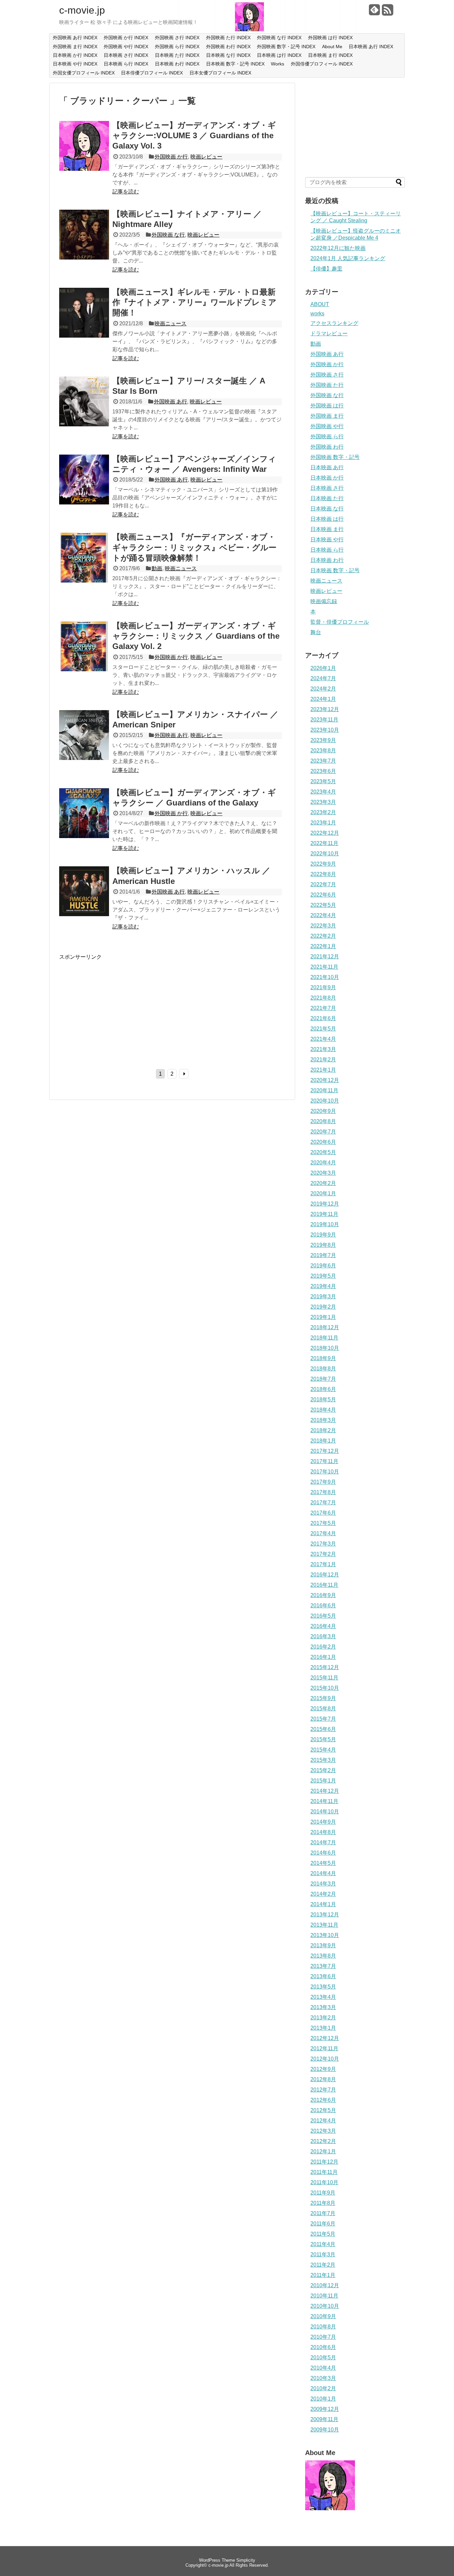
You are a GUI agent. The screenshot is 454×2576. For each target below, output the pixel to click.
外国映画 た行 (327, 385)
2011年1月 (323, 2275)
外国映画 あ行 (170, 402)
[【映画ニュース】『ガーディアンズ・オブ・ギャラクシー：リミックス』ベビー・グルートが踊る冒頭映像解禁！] (84, 581)
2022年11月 (324, 843)
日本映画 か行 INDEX (75, 55)
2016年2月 (323, 1647)
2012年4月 (323, 2121)
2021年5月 (323, 1029)
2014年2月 (323, 1894)
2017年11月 (324, 1461)
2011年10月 (324, 2182)
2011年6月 (323, 2224)
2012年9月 (323, 2069)
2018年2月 (323, 1430)
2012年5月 (323, 2110)
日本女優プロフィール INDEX (220, 73)
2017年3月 (323, 1544)
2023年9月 (323, 740)
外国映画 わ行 (327, 447)
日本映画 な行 (327, 509)
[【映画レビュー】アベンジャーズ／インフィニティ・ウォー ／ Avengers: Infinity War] (84, 503)
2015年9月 (323, 1698)
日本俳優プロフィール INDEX (152, 73)
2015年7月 (323, 1719)
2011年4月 (323, 2244)
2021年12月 (325, 957)
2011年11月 (324, 2172)
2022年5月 (323, 905)
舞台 (316, 632)
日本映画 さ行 (327, 488)
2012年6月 (323, 2100)
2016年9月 (323, 1595)
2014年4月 (323, 1873)
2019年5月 (323, 1276)
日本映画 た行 (327, 498)
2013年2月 (323, 2018)
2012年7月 (323, 2090)
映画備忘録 (324, 601)
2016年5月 (323, 1616)
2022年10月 (325, 854)
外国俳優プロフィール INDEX (322, 64)
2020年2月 (323, 1183)
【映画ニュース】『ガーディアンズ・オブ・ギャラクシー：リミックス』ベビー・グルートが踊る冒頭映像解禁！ (194, 547)
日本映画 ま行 (327, 529)
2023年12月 (325, 709)
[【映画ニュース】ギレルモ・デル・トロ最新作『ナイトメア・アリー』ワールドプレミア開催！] (84, 336)
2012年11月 (324, 2048)
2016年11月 (324, 1585)
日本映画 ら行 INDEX (126, 64)
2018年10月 (325, 1348)
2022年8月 (323, 874)
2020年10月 (325, 1101)
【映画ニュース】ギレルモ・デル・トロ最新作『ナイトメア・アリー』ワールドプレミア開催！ (194, 302)
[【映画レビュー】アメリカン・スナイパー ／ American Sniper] (84, 758)
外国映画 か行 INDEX (126, 38)
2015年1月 (323, 1781)
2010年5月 (323, 2358)
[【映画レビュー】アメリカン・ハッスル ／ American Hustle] (84, 914)
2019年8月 (323, 1245)
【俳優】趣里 (326, 269)
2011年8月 (323, 2203)
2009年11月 (324, 2419)
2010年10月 (325, 2306)
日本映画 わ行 (327, 560)
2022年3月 (323, 926)
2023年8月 (323, 751)
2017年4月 (323, 1533)
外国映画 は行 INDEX (330, 38)
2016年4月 (323, 1626)
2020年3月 (323, 1173)
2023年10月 (325, 730)
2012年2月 (323, 2141)
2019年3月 (323, 1296)
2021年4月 (323, 1039)
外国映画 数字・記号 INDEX (286, 47)
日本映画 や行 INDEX (75, 64)
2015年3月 (323, 1760)
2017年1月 (323, 1564)
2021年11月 (324, 967)
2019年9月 (323, 1235)
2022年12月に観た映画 (338, 248)
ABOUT (320, 304)
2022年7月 (323, 884)
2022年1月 (323, 946)
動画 (157, 568)
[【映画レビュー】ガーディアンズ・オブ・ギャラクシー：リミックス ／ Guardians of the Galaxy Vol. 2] (84, 669)
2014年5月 (323, 1863)
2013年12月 (325, 1915)
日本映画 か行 (327, 478)
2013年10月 (325, 1935)
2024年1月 (323, 699)
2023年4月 (323, 792)
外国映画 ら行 (327, 436)
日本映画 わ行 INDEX (177, 64)
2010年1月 (323, 2399)
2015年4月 (323, 1750)
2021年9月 (323, 987)
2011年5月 (323, 2234)
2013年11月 (324, 1925)
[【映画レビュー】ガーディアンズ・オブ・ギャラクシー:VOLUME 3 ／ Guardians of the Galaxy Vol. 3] (84, 169)
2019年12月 (325, 1204)
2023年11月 (324, 720)
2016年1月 (323, 1657)
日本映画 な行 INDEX (228, 55)
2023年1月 (323, 823)
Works (278, 64)
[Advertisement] (115, 1007)
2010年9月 (323, 2316)
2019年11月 (324, 1214)
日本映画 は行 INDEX (279, 55)
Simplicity (246, 2560)
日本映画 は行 (327, 519)
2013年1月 (323, 2028)
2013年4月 (323, 1997)
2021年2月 (323, 1060)
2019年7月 (323, 1255)
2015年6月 (323, 1729)
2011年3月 (323, 2254)
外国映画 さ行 (327, 375)
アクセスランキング (334, 323)
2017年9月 (323, 1482)
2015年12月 (325, 1667)
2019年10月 (325, 1224)
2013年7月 (323, 1966)
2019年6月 (323, 1266)
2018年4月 (323, 1410)
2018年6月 (323, 1389)
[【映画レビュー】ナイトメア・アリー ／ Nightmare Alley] (84, 258)
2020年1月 (323, 1193)
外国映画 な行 (168, 235)
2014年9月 (323, 1822)
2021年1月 (323, 1070)
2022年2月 (323, 936)
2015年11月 (324, 1678)
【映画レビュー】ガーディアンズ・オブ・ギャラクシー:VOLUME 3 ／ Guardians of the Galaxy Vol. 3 (194, 135)
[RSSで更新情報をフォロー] (388, 12)
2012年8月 (323, 2079)
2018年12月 (325, 1327)
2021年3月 (323, 1049)
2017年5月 (323, 1523)
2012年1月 (323, 2151)
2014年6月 (323, 1853)
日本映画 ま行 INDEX (330, 55)
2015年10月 (325, 1688)
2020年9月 (323, 1111)
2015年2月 (323, 1770)
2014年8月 (323, 1832)
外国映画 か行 (171, 157)
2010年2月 (323, 2388)
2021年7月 (323, 1008)
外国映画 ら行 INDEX (177, 47)
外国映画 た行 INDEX (228, 38)
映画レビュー (206, 157)
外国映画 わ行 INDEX (228, 47)
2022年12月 (325, 833)
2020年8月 (323, 1121)
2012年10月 (325, 2059)
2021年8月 (323, 998)
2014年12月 (325, 1791)
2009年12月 (325, 2409)
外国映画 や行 (327, 426)
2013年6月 (323, 1976)
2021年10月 (325, 977)
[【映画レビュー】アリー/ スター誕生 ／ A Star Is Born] (84, 425)
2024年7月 (323, 678)
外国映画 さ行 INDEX (177, 38)
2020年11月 (324, 1090)
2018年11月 (324, 1338)
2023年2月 (323, 812)
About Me (332, 47)
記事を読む (126, 192)
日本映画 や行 (327, 539)
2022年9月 (323, 864)
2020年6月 (323, 1142)
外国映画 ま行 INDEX (75, 47)
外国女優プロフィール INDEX (84, 73)
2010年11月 (324, 2296)
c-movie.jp (82, 10)
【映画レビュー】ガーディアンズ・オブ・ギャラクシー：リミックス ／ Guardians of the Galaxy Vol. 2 (196, 636)
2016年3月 (323, 1636)
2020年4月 (323, 1163)
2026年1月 (323, 668)
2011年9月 (323, 2193)
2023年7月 (323, 761)
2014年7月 (323, 1842)
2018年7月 (323, 1379)
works (317, 314)
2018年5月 (323, 1399)
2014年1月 (323, 1904)
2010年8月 (323, 2327)
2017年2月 (323, 1554)
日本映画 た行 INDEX (177, 55)
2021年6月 (323, 1018)
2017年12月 (325, 1451)
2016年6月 (323, 1606)
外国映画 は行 (327, 406)
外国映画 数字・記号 (335, 457)
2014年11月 (324, 1801)
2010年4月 (323, 2368)
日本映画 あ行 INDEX (371, 47)
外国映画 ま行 (327, 416)
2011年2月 (323, 2265)
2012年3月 (323, 2131)
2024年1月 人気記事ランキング (348, 258)
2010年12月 (325, 2285)
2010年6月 (323, 2347)
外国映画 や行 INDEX (126, 47)
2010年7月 (323, 2337)
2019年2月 (323, 1307)
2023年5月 (323, 781)
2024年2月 (323, 689)
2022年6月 (323, 895)
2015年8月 (323, 1709)
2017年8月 (323, 1492)
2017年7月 (323, 1503)
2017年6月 (323, 1513)
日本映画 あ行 (327, 467)
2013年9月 (323, 1945)
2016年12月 (325, 1575)
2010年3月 (323, 2378)
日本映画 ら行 (327, 550)
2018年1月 (323, 1441)
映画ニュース (170, 323)
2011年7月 (323, 2213)
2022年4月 (323, 915)
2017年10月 (325, 1472)
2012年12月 (325, 2038)
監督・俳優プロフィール (340, 622)
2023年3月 (323, 802)
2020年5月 (323, 1152)
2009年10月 (325, 2430)
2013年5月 (323, 1987)
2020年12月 (325, 1080)
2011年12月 (324, 2162)
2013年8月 (323, 1956)
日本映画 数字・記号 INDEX (235, 64)
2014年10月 (325, 1812)
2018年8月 (323, 1369)
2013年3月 (323, 2007)
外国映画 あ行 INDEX (75, 38)
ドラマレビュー (329, 333)
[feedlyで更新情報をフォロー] (375, 12)
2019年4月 (323, 1286)
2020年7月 (323, 1132)
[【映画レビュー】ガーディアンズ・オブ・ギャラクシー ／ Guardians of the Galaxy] (84, 836)
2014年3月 (323, 1884)
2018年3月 (323, 1420)
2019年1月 (323, 1317)
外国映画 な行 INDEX (279, 38)
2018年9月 (323, 1358)
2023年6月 (323, 771)
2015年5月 (323, 1739)
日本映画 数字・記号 (335, 570)
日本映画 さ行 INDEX (126, 55)
